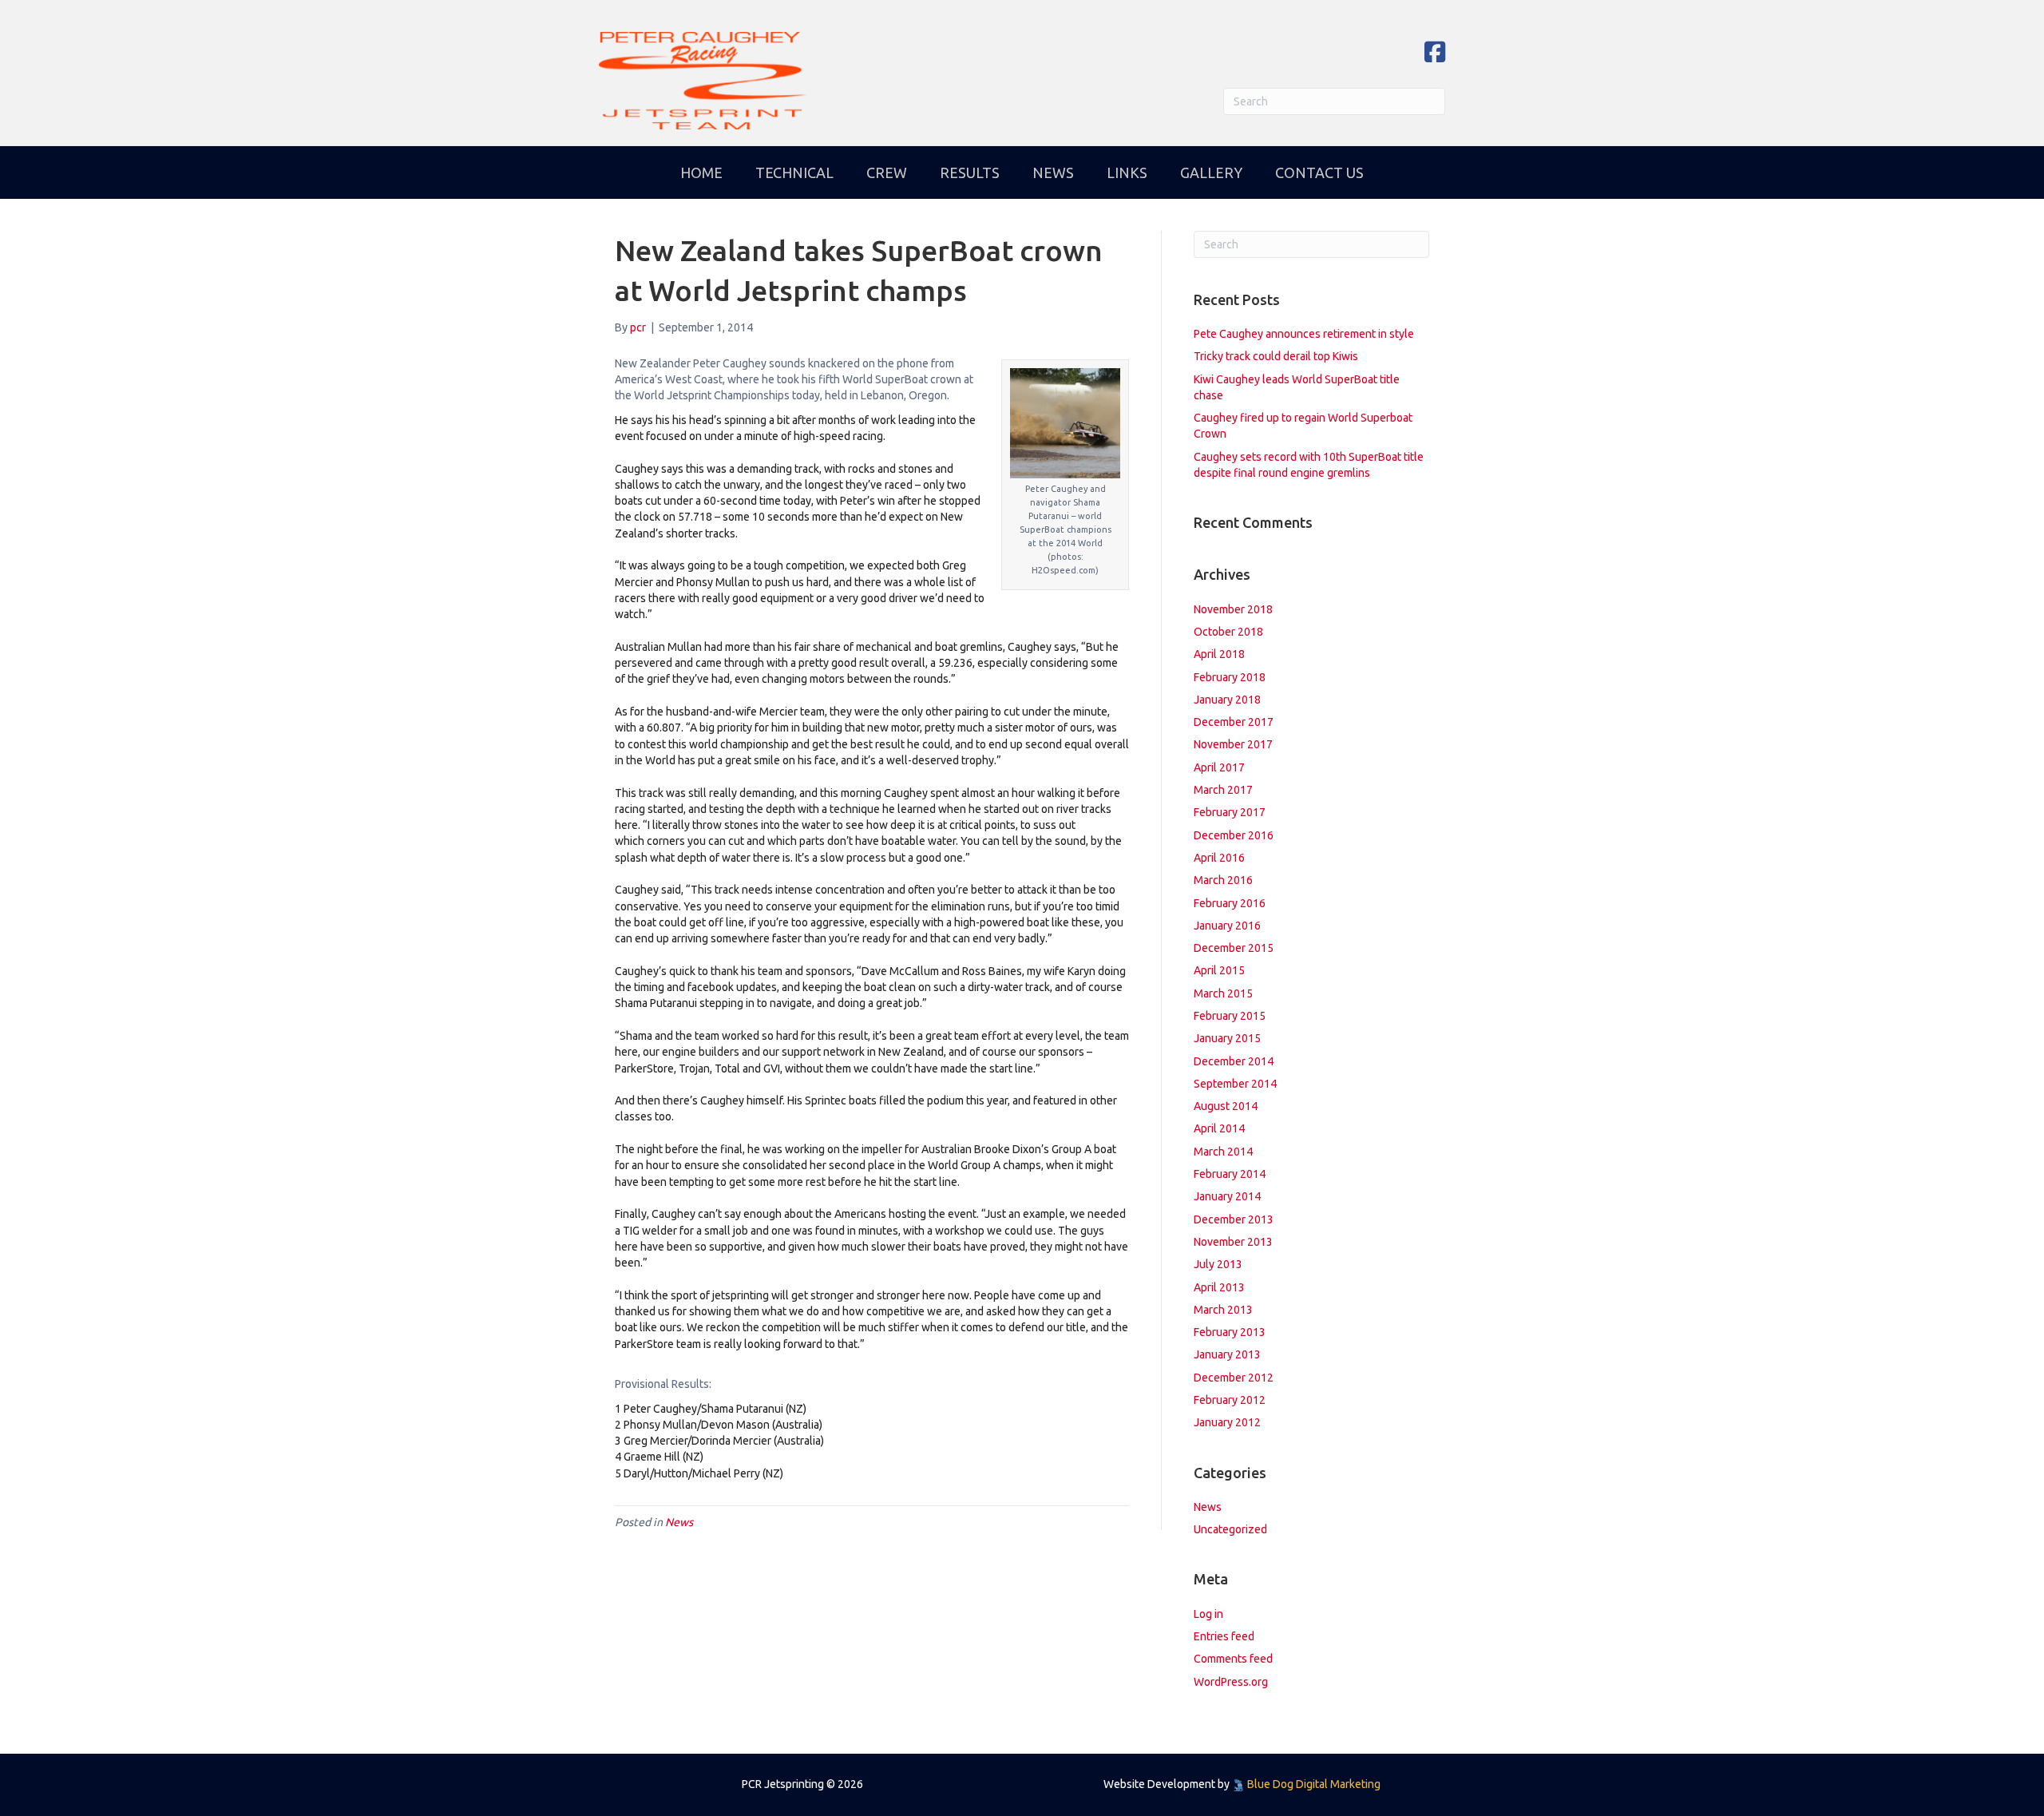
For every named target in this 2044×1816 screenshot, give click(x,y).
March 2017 (1223, 790)
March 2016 (1223, 880)
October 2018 (1228, 632)
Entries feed (1224, 1636)
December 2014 (1234, 1061)
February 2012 (1230, 1400)
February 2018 (1230, 677)
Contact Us (1319, 172)
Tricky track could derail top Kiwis (1276, 356)
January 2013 (1227, 1354)
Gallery (1211, 172)
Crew (887, 172)
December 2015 (1234, 948)
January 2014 (1227, 1196)
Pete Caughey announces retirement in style (1304, 334)
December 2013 (1234, 1219)
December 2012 (1234, 1378)
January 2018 (1227, 700)
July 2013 (1218, 1264)
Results (970, 172)
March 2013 (1223, 1310)
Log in (1208, 1614)
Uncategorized (1230, 1529)
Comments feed (1233, 1659)
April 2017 (1219, 767)
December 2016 (1234, 835)
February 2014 (1230, 1174)
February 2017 (1230, 812)
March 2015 (1223, 993)
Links (1127, 172)
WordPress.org (1231, 1682)
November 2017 (1233, 744)
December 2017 (1234, 722)
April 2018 (1219, 654)
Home (701, 172)
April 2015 (1219, 970)
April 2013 (1219, 1287)
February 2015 (1230, 1016)
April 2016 (1219, 858)
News (1053, 172)
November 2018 (1233, 609)
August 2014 (1226, 1106)
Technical (794, 172)
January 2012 (1227, 1422)
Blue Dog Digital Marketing (1314, 1784)
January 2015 (1227, 1038)
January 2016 (1227, 926)
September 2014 (1235, 1084)
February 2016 (1230, 903)
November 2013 (1233, 1242)
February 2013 (1230, 1332)
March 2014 (1223, 1152)
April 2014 (1219, 1128)
